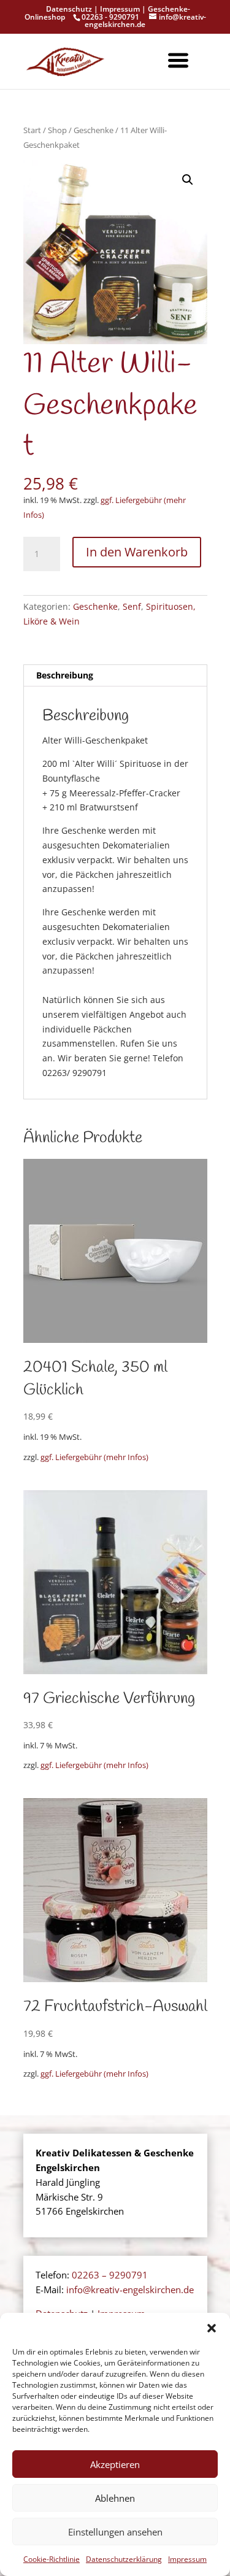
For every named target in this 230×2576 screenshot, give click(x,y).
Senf (132, 606)
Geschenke (94, 130)
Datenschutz (69, 9)
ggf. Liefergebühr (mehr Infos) (94, 1457)
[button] (212, 2328)
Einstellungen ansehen (115, 2532)
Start (32, 130)
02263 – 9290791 (110, 2275)
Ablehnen (115, 2498)
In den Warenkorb (137, 552)
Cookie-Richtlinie (52, 2559)
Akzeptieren (115, 2464)
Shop (57, 130)
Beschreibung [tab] (65, 675)
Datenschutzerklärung (124, 2559)
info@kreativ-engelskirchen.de (130, 2290)
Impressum (187, 2559)
